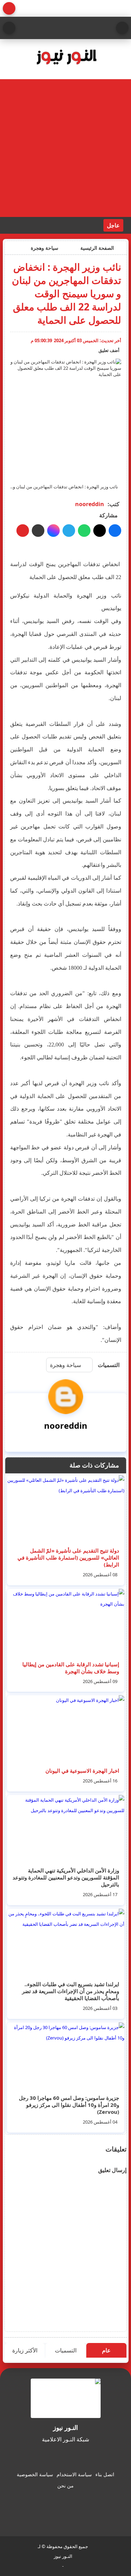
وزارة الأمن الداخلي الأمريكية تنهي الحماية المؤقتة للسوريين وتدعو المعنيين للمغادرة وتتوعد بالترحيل (66, 1877)
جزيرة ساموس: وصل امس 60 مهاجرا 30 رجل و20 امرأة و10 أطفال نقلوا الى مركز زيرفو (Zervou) (69, 2105)
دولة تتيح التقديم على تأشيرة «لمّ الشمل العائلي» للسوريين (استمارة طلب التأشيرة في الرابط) (68, 1557)
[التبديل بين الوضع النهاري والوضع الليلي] (9, 8)
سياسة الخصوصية (35, 2474)
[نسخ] (38, 531)
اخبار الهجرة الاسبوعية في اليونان (82, 1771)
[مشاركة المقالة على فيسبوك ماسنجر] (53, 531)
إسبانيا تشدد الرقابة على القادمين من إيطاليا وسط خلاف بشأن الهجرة (71, 1668)
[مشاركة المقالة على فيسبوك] (115, 531)
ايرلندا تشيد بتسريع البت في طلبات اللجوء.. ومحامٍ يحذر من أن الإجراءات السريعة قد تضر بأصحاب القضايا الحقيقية (71, 1991)
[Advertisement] (65, 148)
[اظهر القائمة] (122, 28)
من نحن (65, 2485)
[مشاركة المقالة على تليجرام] (69, 531)
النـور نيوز (63, 2556)
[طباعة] (23, 531)
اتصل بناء (105, 2474)
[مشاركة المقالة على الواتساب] (84, 531)
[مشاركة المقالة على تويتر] (100, 531)
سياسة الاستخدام (74, 2474)
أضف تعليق (109, 350)
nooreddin (90, 504)
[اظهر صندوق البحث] (9, 28)
